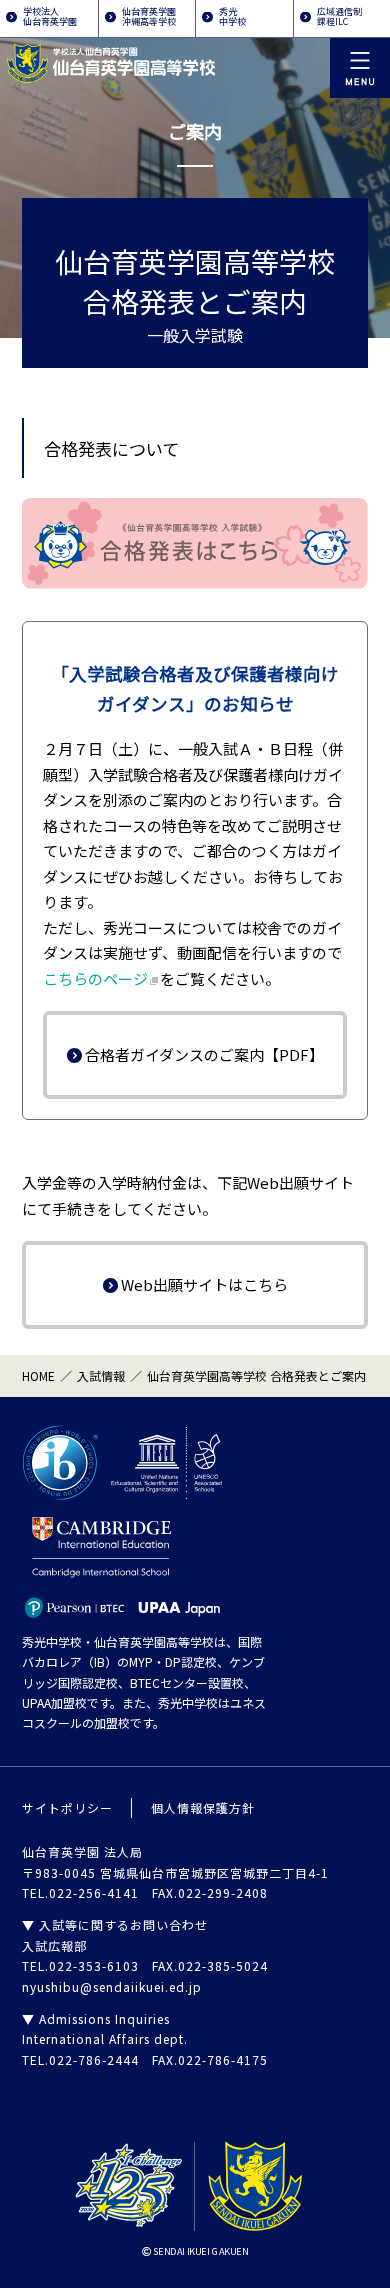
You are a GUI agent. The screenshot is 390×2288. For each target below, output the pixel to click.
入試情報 (101, 1375)
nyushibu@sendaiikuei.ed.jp (112, 1986)
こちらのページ (95, 978)
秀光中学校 (232, 16)
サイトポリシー (67, 1807)
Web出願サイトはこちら (204, 1284)
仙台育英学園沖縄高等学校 (149, 16)
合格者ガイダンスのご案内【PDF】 (204, 1054)
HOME (38, 1375)
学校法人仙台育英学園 (50, 16)
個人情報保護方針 (203, 1807)
